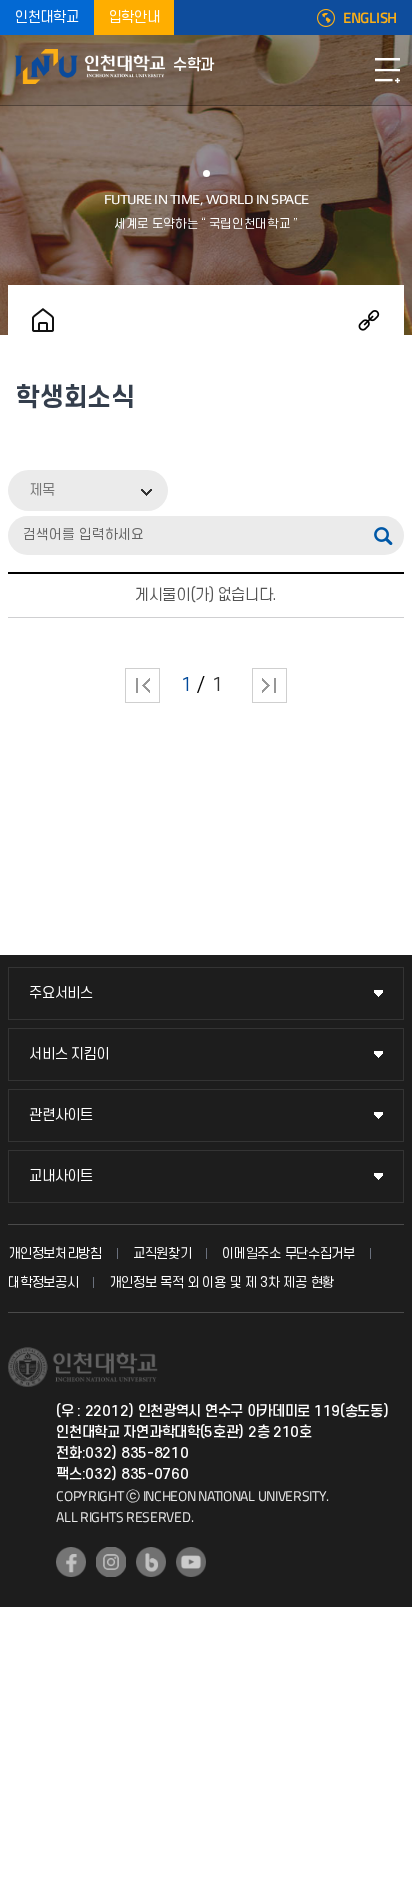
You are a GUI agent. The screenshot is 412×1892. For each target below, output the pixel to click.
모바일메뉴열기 (387, 70)
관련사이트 (61, 1115)
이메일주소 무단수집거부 (288, 1253)
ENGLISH (370, 18)
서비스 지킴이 (69, 1054)
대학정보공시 (43, 1282)
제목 (42, 490)
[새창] (71, 1562)
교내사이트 (61, 1176)
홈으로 (43, 320)
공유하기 (369, 320)
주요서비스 (61, 993)
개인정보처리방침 (55, 1253)
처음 (142, 685)
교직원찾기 (162, 1253)
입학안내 (134, 17)
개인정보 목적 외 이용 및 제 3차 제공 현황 (221, 1282)
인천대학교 (47, 17)
